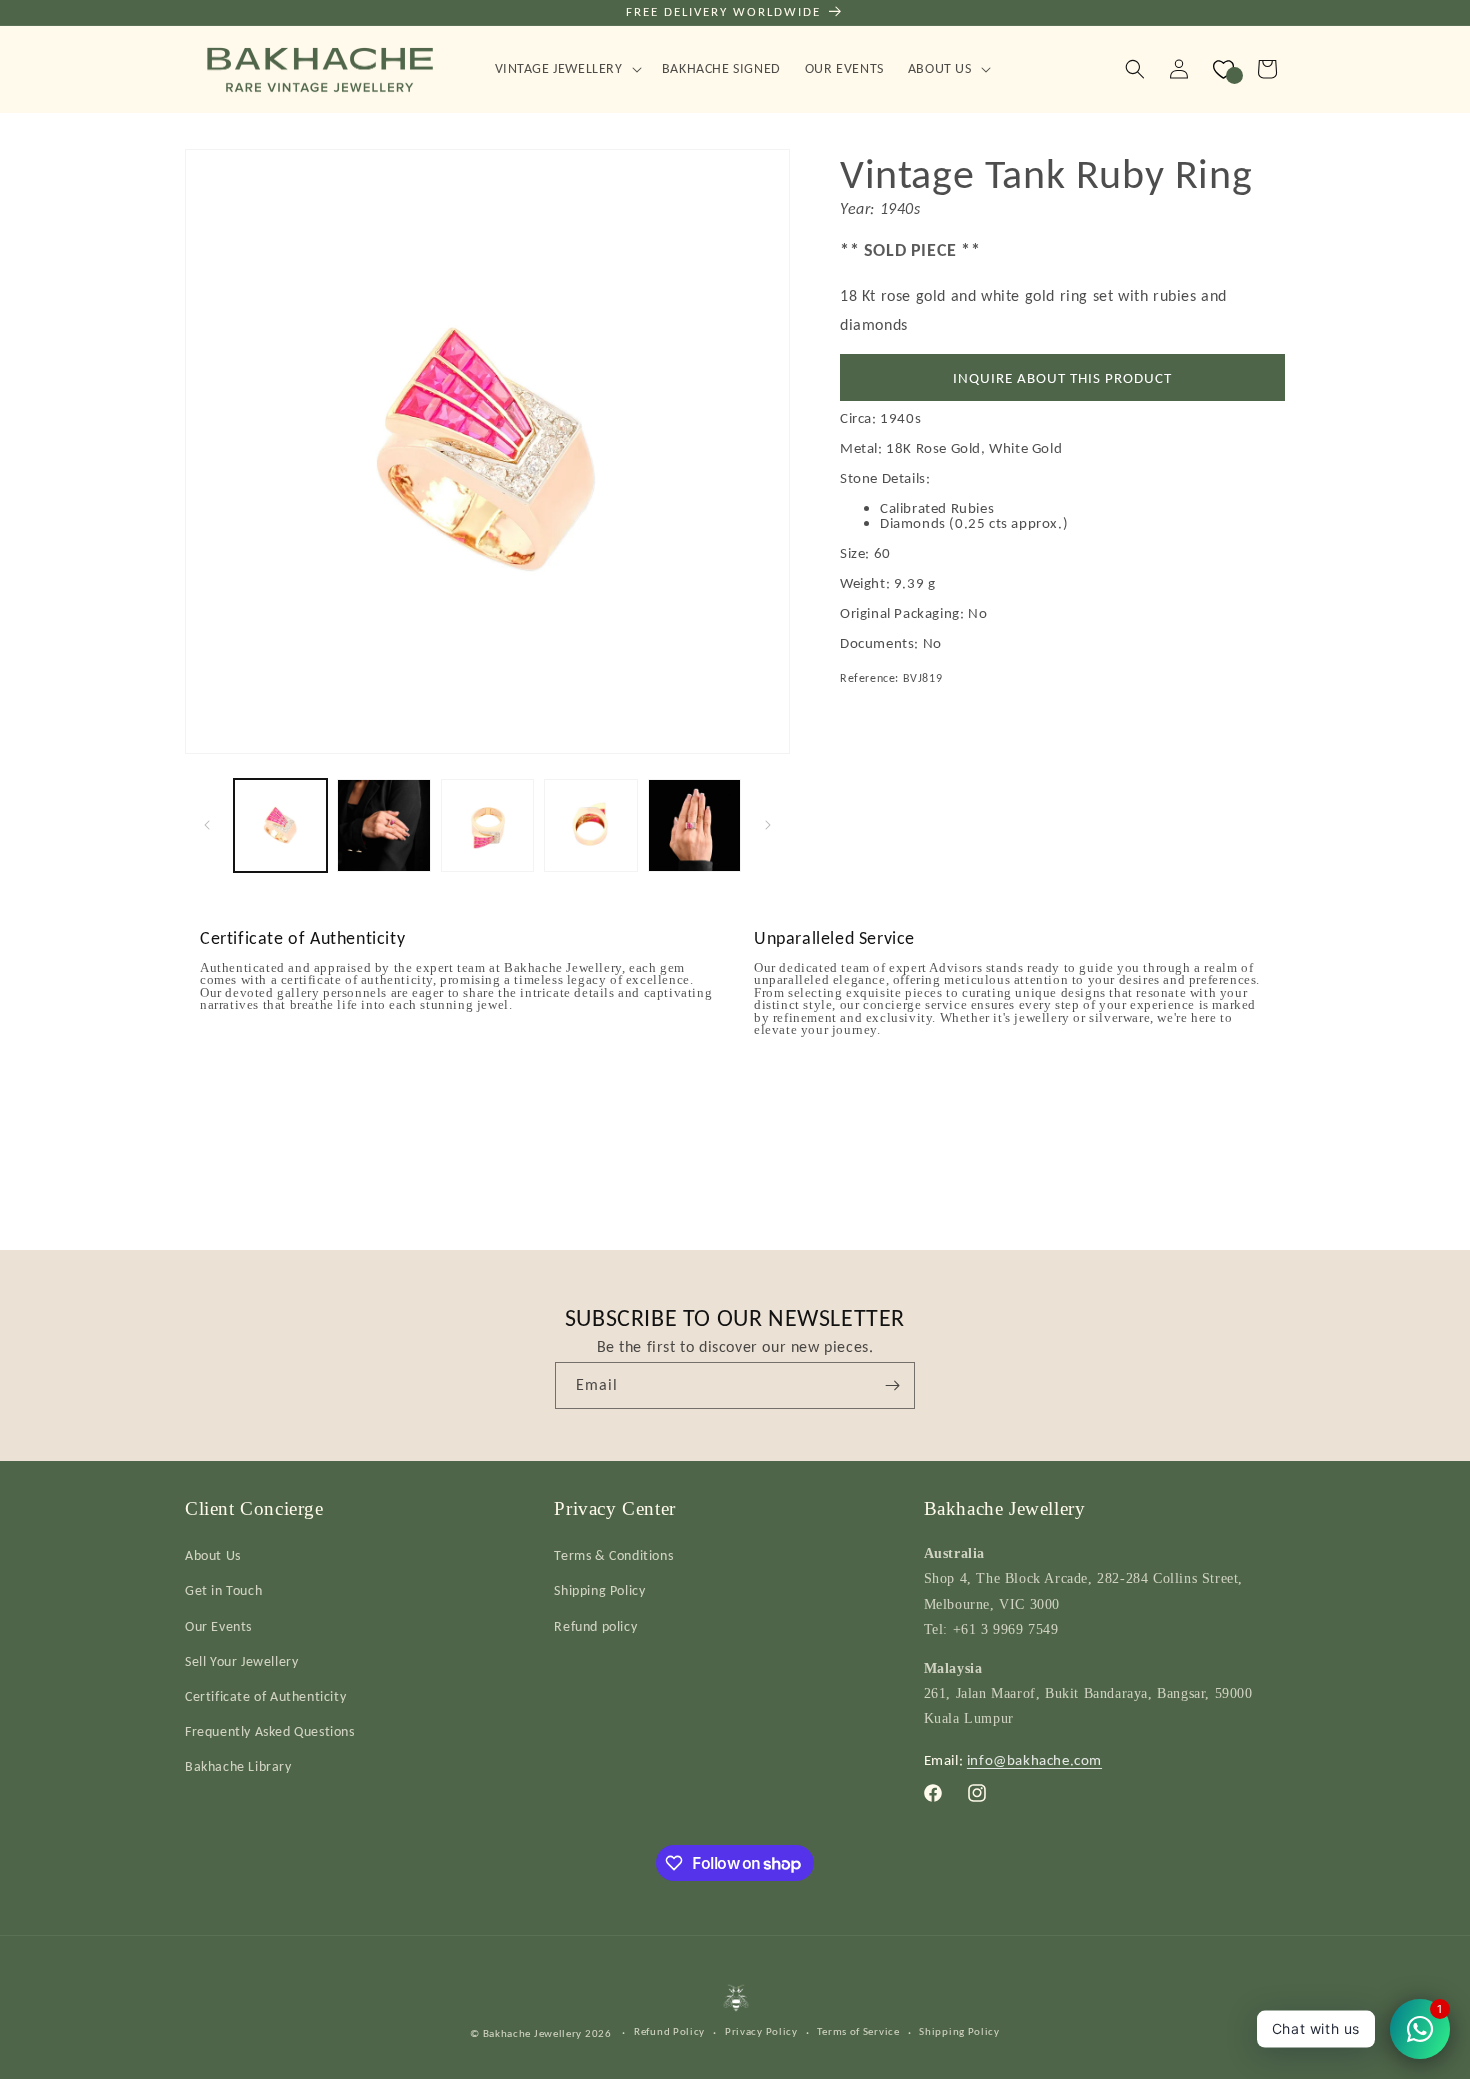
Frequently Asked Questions (270, 1731)
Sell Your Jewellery (241, 1661)
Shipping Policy (599, 1590)
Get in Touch (223, 1590)
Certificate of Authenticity (265, 1696)
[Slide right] (768, 825)
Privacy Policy (761, 2031)
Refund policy (595, 1626)
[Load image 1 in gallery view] (280, 825)
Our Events (218, 1626)
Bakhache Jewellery (533, 2033)
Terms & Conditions (613, 1555)
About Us (213, 1555)
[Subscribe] (892, 1385)
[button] (566, 69)
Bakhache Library (238, 1766)
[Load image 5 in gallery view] (694, 825)
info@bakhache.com (1034, 1760)
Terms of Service (858, 2031)
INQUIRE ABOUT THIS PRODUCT (1062, 378)
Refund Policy (669, 2031)
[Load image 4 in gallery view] (590, 825)
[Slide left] (207, 825)
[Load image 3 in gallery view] (487, 825)
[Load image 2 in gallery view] (383, 825)
